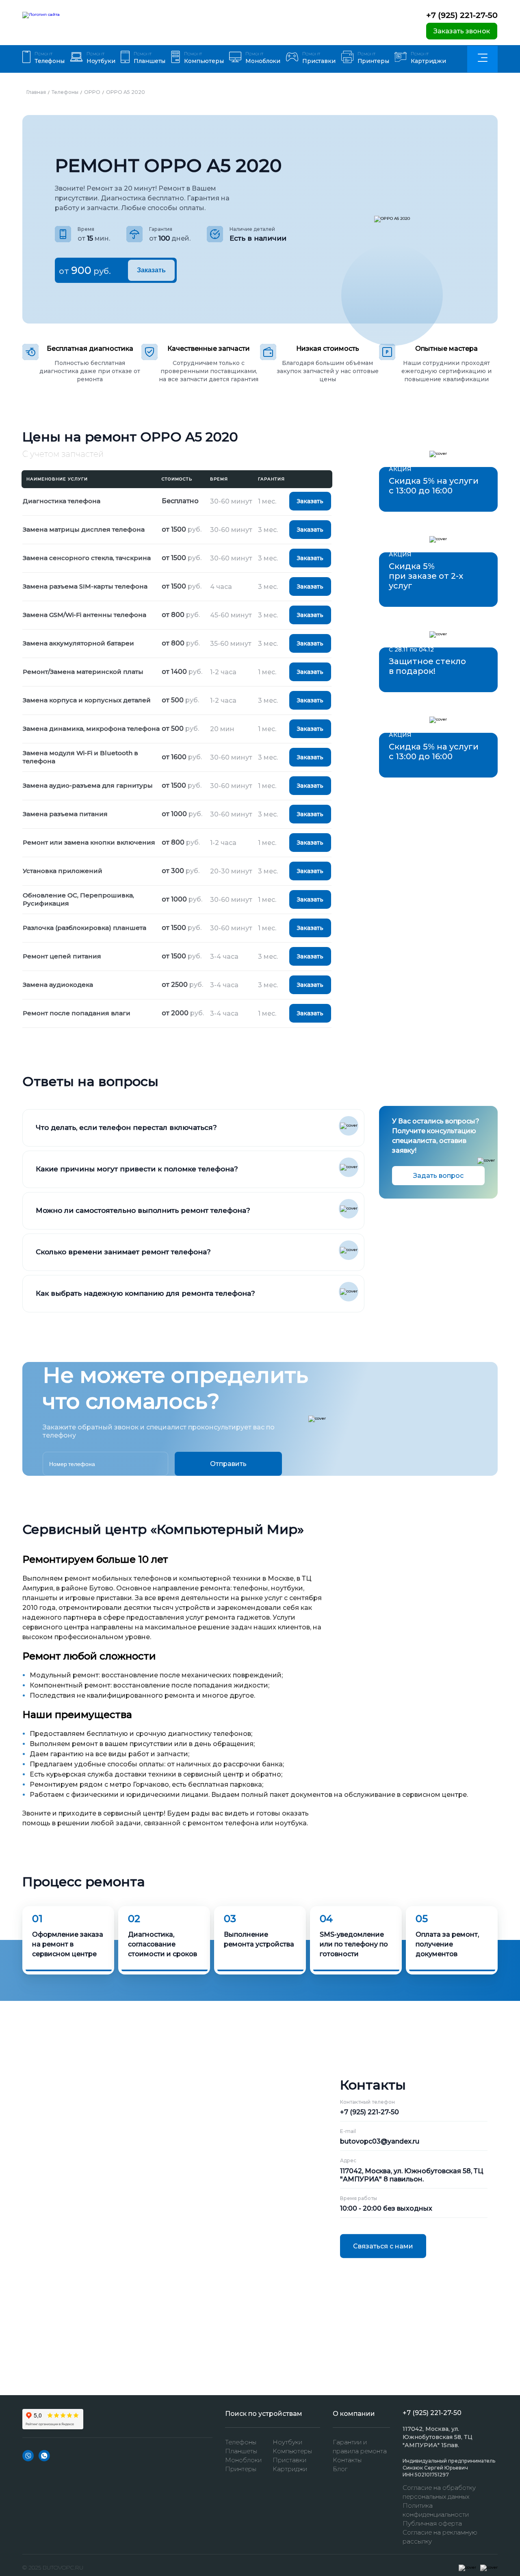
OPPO (92, 92)
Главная (36, 92)
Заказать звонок (462, 31)
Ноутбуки (287, 2442)
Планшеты (241, 2451)
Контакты (347, 2460)
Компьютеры (292, 2451)
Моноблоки (243, 2460)
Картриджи (290, 2469)
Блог (340, 2469)
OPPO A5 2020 (126, 92)
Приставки (289, 2460)
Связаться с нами (383, 2246)
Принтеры (241, 2469)
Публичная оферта (432, 2523)
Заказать (151, 270)
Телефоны (65, 92)
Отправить (228, 1464)
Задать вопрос (438, 1176)
